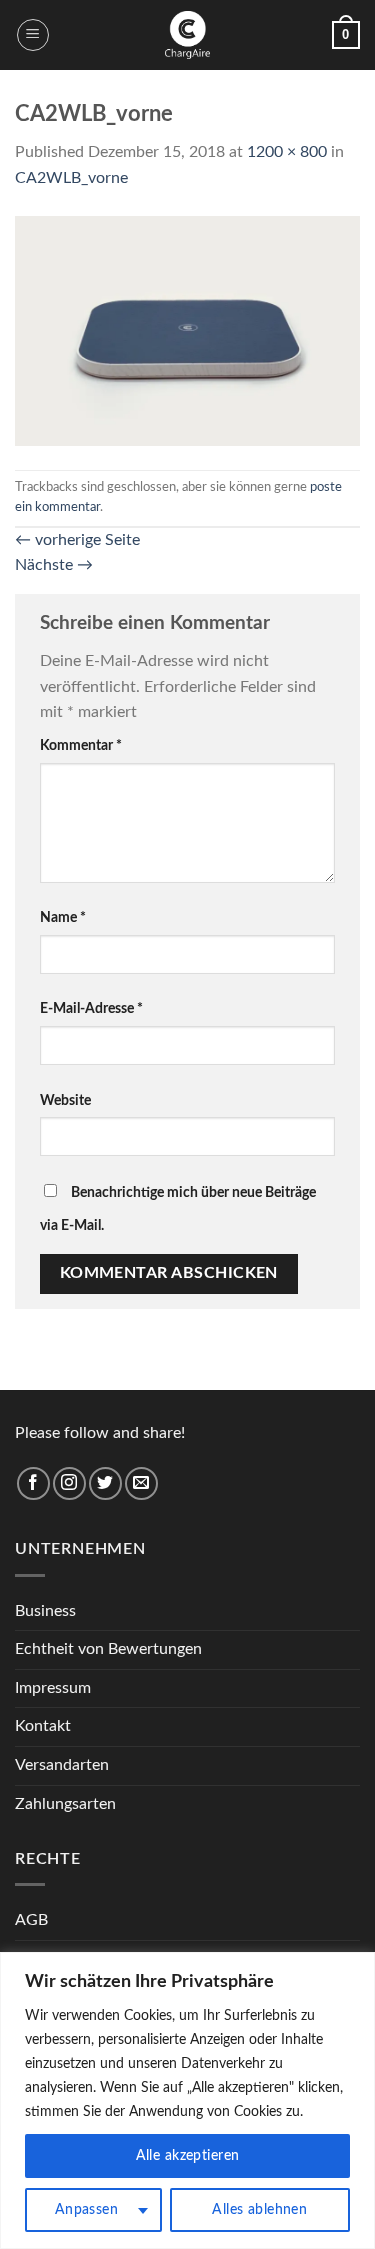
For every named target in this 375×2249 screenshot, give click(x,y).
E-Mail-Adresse (91, 1008)
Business (45, 1611)
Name (63, 917)
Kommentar (81, 745)
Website (65, 1100)
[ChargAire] (188, 35)
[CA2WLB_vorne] (187, 330)
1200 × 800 (287, 152)
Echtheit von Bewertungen (108, 1649)
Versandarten (62, 1765)
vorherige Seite (77, 540)
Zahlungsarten (65, 1804)
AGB (31, 1920)
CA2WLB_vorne (71, 178)
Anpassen (86, 2210)
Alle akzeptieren (188, 2156)
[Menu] (33, 35)
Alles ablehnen (259, 2210)
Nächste (54, 565)
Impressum (53, 1688)
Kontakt (43, 1726)
